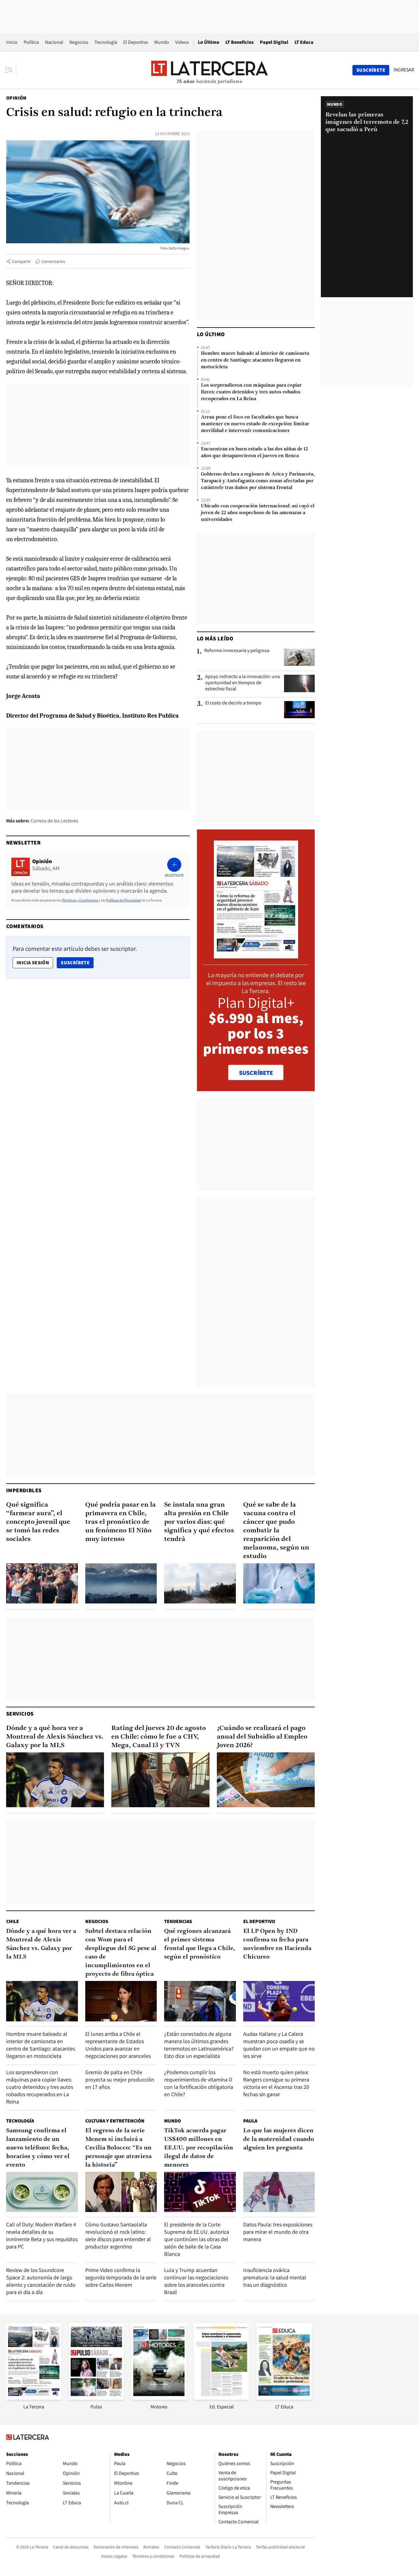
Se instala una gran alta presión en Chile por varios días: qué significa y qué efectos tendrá (199, 1522)
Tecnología (106, 42)
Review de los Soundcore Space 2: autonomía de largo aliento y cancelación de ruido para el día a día (41, 2281)
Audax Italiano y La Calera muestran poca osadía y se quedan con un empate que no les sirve (279, 2045)
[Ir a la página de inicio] (209, 70)
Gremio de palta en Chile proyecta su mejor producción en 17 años (120, 2079)
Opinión (16, 98)
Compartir (21, 261)
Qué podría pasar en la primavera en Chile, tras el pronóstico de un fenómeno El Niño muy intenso (121, 1522)
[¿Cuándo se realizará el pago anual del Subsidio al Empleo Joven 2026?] (266, 1780)
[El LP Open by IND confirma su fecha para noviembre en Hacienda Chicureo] (279, 2001)
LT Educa (304, 42)
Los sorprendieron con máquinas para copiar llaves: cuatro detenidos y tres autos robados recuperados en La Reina (251, 392)
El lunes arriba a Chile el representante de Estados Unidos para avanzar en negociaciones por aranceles (118, 2045)
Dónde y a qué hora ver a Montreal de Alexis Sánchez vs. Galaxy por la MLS (55, 1737)
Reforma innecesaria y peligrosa (237, 651)
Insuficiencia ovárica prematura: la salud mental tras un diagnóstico (275, 2277)
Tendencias (178, 1921)
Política (31, 42)
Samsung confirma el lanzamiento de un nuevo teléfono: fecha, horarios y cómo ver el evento (38, 2148)
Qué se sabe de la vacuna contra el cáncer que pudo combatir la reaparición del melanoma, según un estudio (276, 1531)
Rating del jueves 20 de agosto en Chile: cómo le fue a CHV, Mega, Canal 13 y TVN (159, 1737)
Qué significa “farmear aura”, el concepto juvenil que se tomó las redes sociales (38, 1522)
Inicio (12, 42)
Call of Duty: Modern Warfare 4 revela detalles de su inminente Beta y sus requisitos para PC (42, 2235)
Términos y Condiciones (80, 900)
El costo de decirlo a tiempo (233, 703)
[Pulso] (96, 2398)
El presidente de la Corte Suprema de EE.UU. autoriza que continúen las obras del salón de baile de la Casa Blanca (197, 2239)
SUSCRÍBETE (256, 1073)
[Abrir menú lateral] (11, 70)
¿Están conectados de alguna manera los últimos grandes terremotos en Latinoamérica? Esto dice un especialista (199, 2045)
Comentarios (53, 261)
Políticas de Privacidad (123, 900)
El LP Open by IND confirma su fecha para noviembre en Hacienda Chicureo (277, 1944)
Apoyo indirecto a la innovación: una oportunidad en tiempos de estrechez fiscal (242, 683)
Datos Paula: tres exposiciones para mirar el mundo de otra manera (278, 2232)
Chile (13, 1921)
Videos (182, 42)
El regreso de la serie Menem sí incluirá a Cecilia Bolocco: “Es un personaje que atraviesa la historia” (118, 2148)
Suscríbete (77, 962)
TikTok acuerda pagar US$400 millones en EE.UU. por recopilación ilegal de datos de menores (199, 2148)
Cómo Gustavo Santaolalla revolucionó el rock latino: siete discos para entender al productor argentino (118, 2235)
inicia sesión (33, 963)
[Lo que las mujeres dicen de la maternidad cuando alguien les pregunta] (279, 2192)
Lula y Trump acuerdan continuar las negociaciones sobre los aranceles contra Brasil (196, 2281)
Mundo (162, 42)
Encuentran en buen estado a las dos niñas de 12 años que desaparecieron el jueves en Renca (254, 453)
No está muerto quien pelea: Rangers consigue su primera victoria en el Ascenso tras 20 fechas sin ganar (276, 2083)
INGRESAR (404, 70)
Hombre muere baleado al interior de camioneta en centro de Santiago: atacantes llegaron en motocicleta (255, 360)
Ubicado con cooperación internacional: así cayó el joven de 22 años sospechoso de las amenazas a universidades (258, 513)
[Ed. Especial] (221, 2398)
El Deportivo (136, 42)
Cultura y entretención (115, 2121)
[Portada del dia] (256, 955)
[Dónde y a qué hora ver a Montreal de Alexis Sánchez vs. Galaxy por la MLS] (55, 1780)
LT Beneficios (240, 42)
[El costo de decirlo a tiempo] (299, 710)
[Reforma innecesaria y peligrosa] (299, 657)
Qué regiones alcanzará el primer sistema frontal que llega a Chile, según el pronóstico (200, 1944)
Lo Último (209, 42)
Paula (250, 2121)
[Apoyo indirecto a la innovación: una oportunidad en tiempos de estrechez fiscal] (299, 683)
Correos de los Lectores (54, 821)
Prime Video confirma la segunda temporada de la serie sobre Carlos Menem (121, 2277)
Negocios (79, 42)
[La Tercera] (34, 2398)
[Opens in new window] (159, 2398)
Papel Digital (274, 42)
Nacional (54, 42)
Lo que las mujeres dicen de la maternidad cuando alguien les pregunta (279, 2139)
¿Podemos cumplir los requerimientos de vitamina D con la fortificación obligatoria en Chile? (199, 2083)
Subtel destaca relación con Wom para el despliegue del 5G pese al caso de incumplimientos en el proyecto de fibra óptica (121, 1953)
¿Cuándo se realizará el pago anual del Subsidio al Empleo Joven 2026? (262, 1737)
